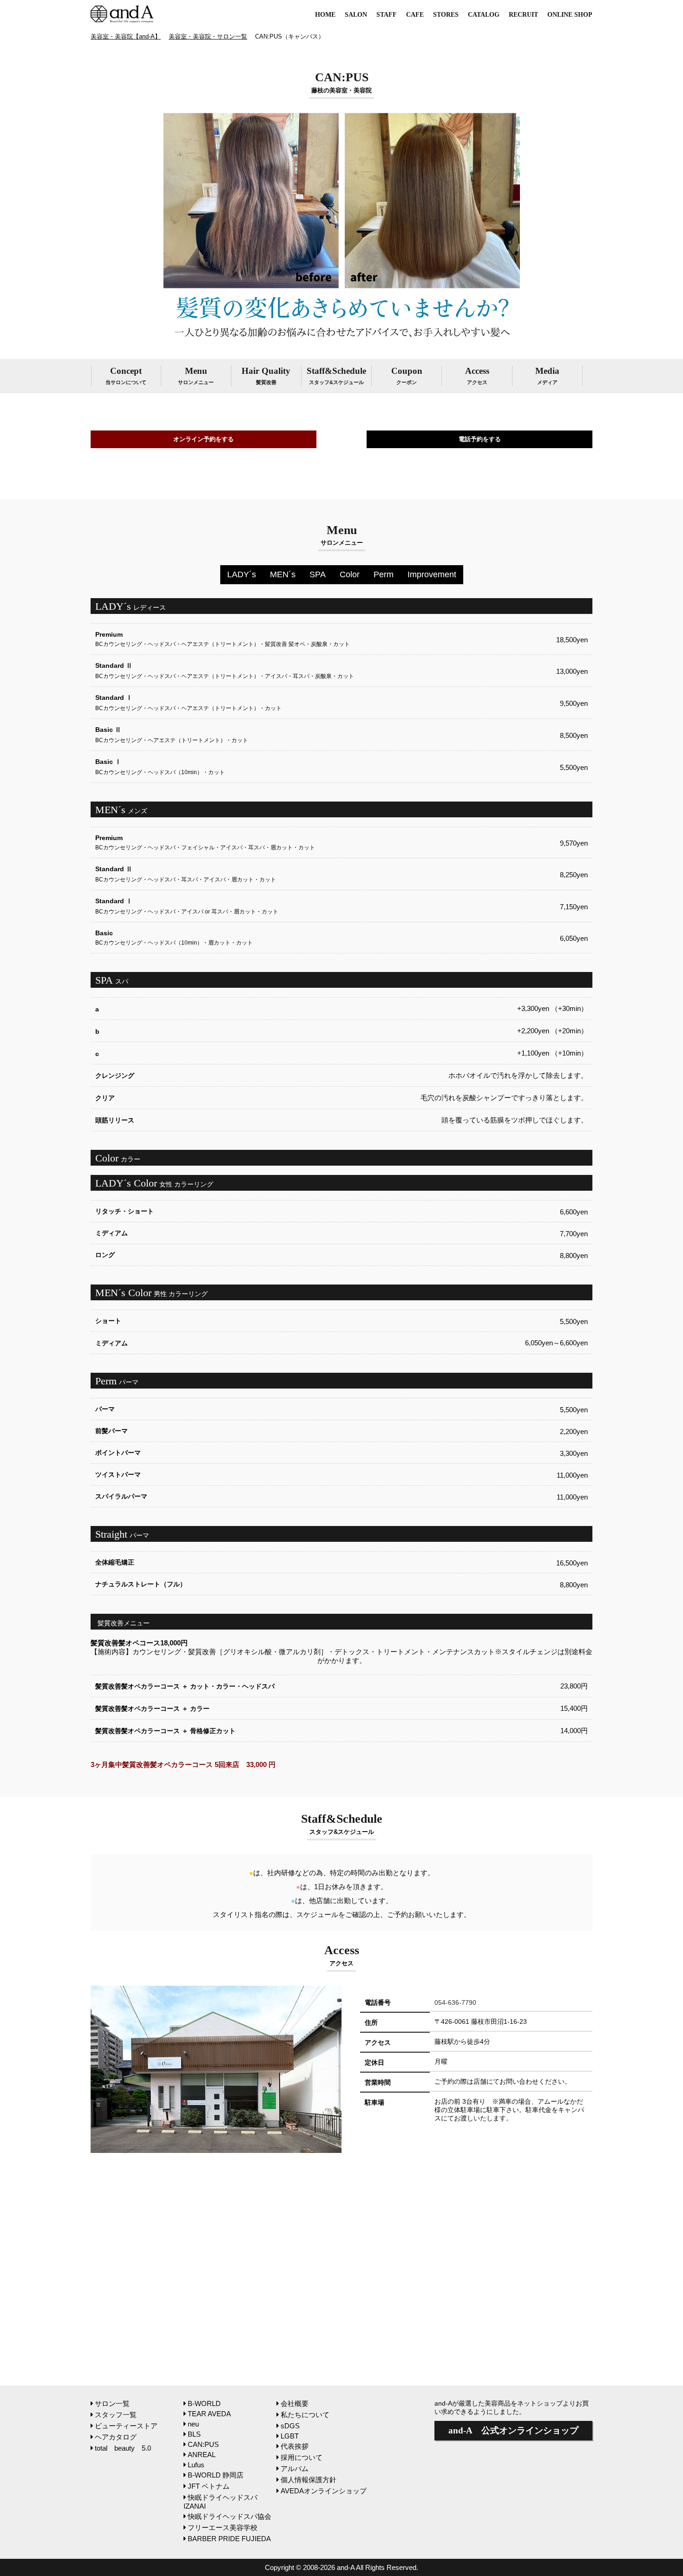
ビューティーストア (126, 2426)
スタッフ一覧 (116, 2415)
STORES (446, 15)
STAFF (387, 15)
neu (193, 2424)
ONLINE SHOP (570, 15)
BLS (194, 2434)
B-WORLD (204, 2403)
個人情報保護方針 (309, 2480)
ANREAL (202, 2455)
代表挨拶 (295, 2446)
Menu (196, 375)
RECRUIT (523, 15)
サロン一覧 (112, 2403)
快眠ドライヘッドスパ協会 (230, 2516)
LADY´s (242, 574)
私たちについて (305, 2415)
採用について (302, 2457)
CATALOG (484, 15)
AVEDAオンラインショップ (324, 2491)
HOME (325, 15)
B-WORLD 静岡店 (216, 2475)
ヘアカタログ (116, 2437)
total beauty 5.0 (123, 2448)
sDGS (290, 2426)
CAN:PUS (203, 2444)
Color (350, 574)
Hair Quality (266, 375)
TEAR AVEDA (209, 2414)
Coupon (407, 375)
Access (477, 375)
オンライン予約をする (204, 439)
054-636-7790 (455, 2002)
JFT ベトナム (209, 2486)
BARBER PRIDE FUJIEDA (229, 2539)
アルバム (295, 2468)
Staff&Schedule (336, 375)
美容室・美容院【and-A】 (126, 36)
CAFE (415, 15)
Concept (126, 375)
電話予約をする (480, 439)
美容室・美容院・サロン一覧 (208, 36)
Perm (384, 574)
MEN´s (283, 574)
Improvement (432, 574)
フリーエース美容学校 (223, 2527)
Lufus (196, 2465)
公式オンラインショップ (513, 2430)
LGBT (290, 2436)
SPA (318, 574)
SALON (356, 15)
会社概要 (295, 2403)
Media (547, 375)
